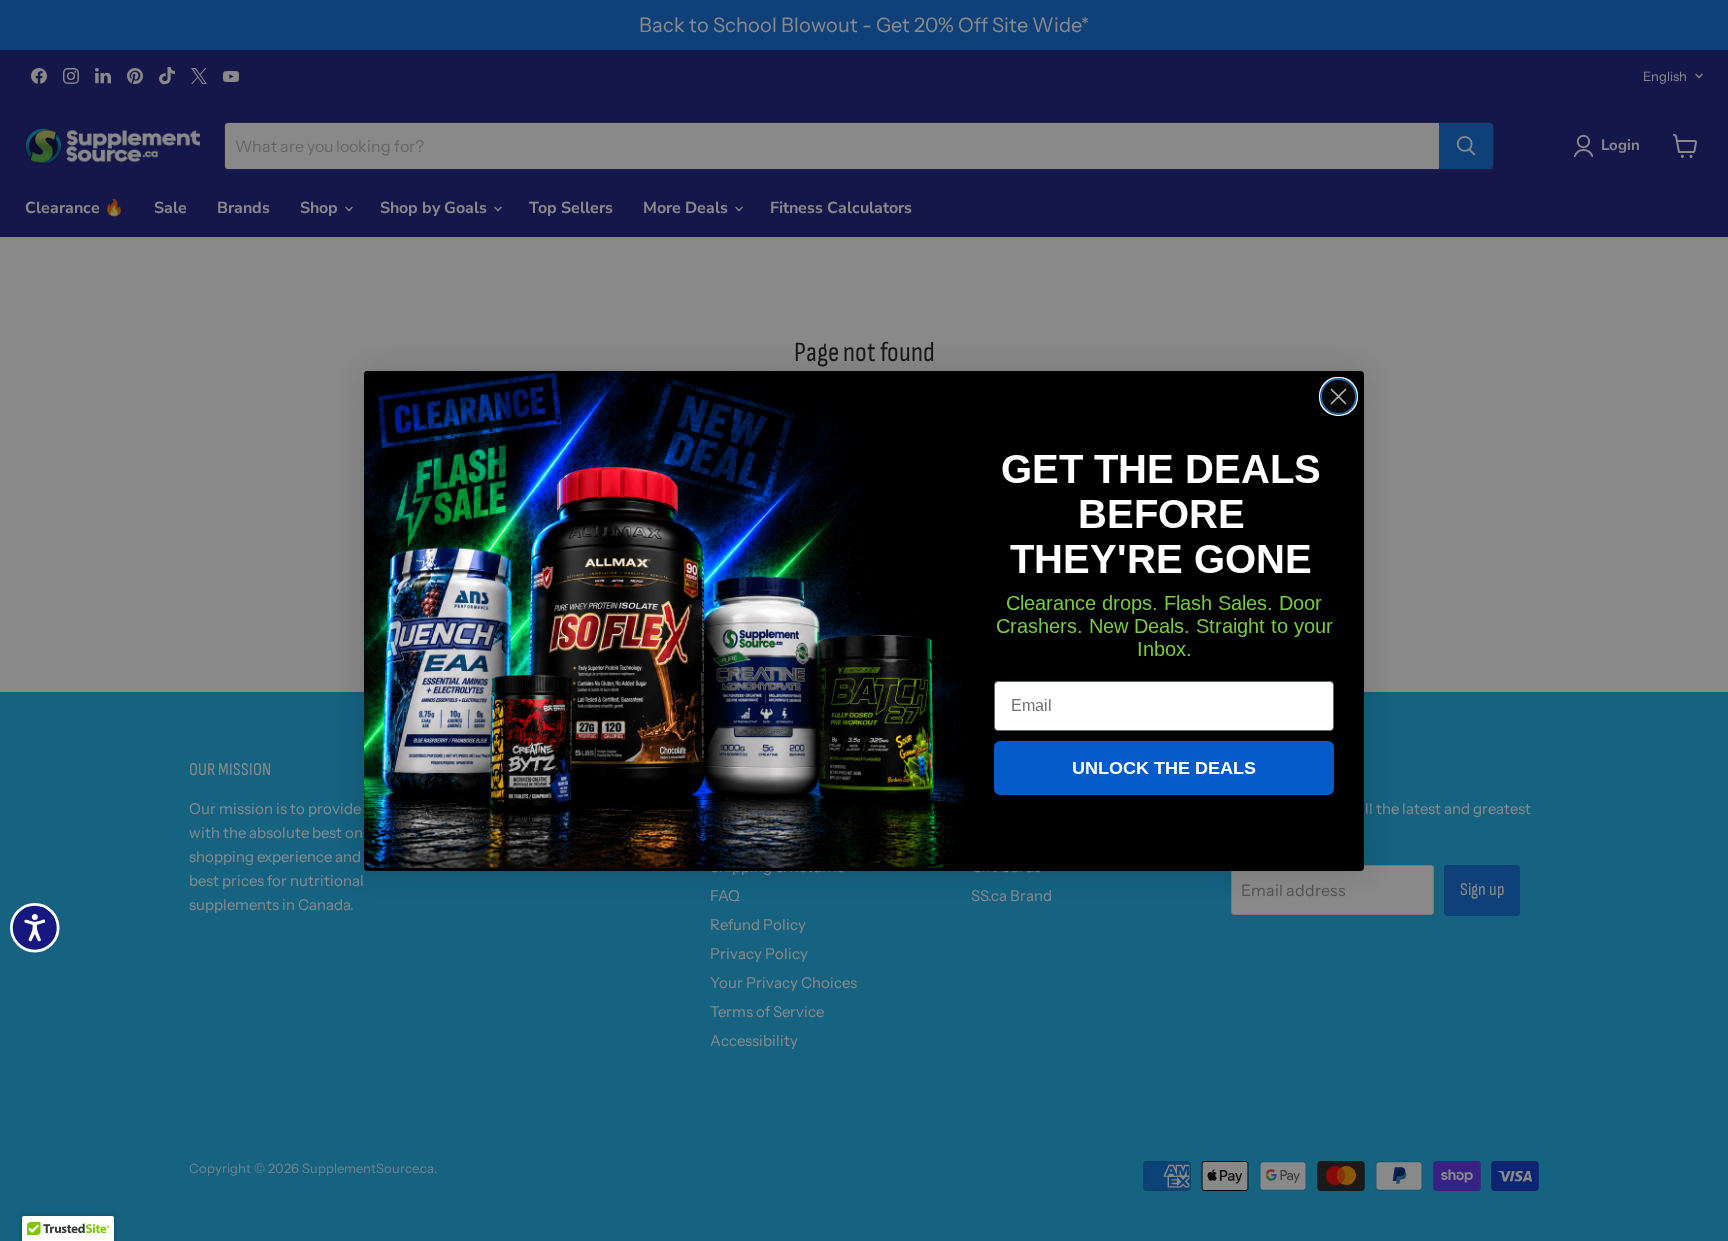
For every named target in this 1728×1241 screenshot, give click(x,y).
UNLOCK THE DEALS (1164, 768)
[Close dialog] (1338, 396)
